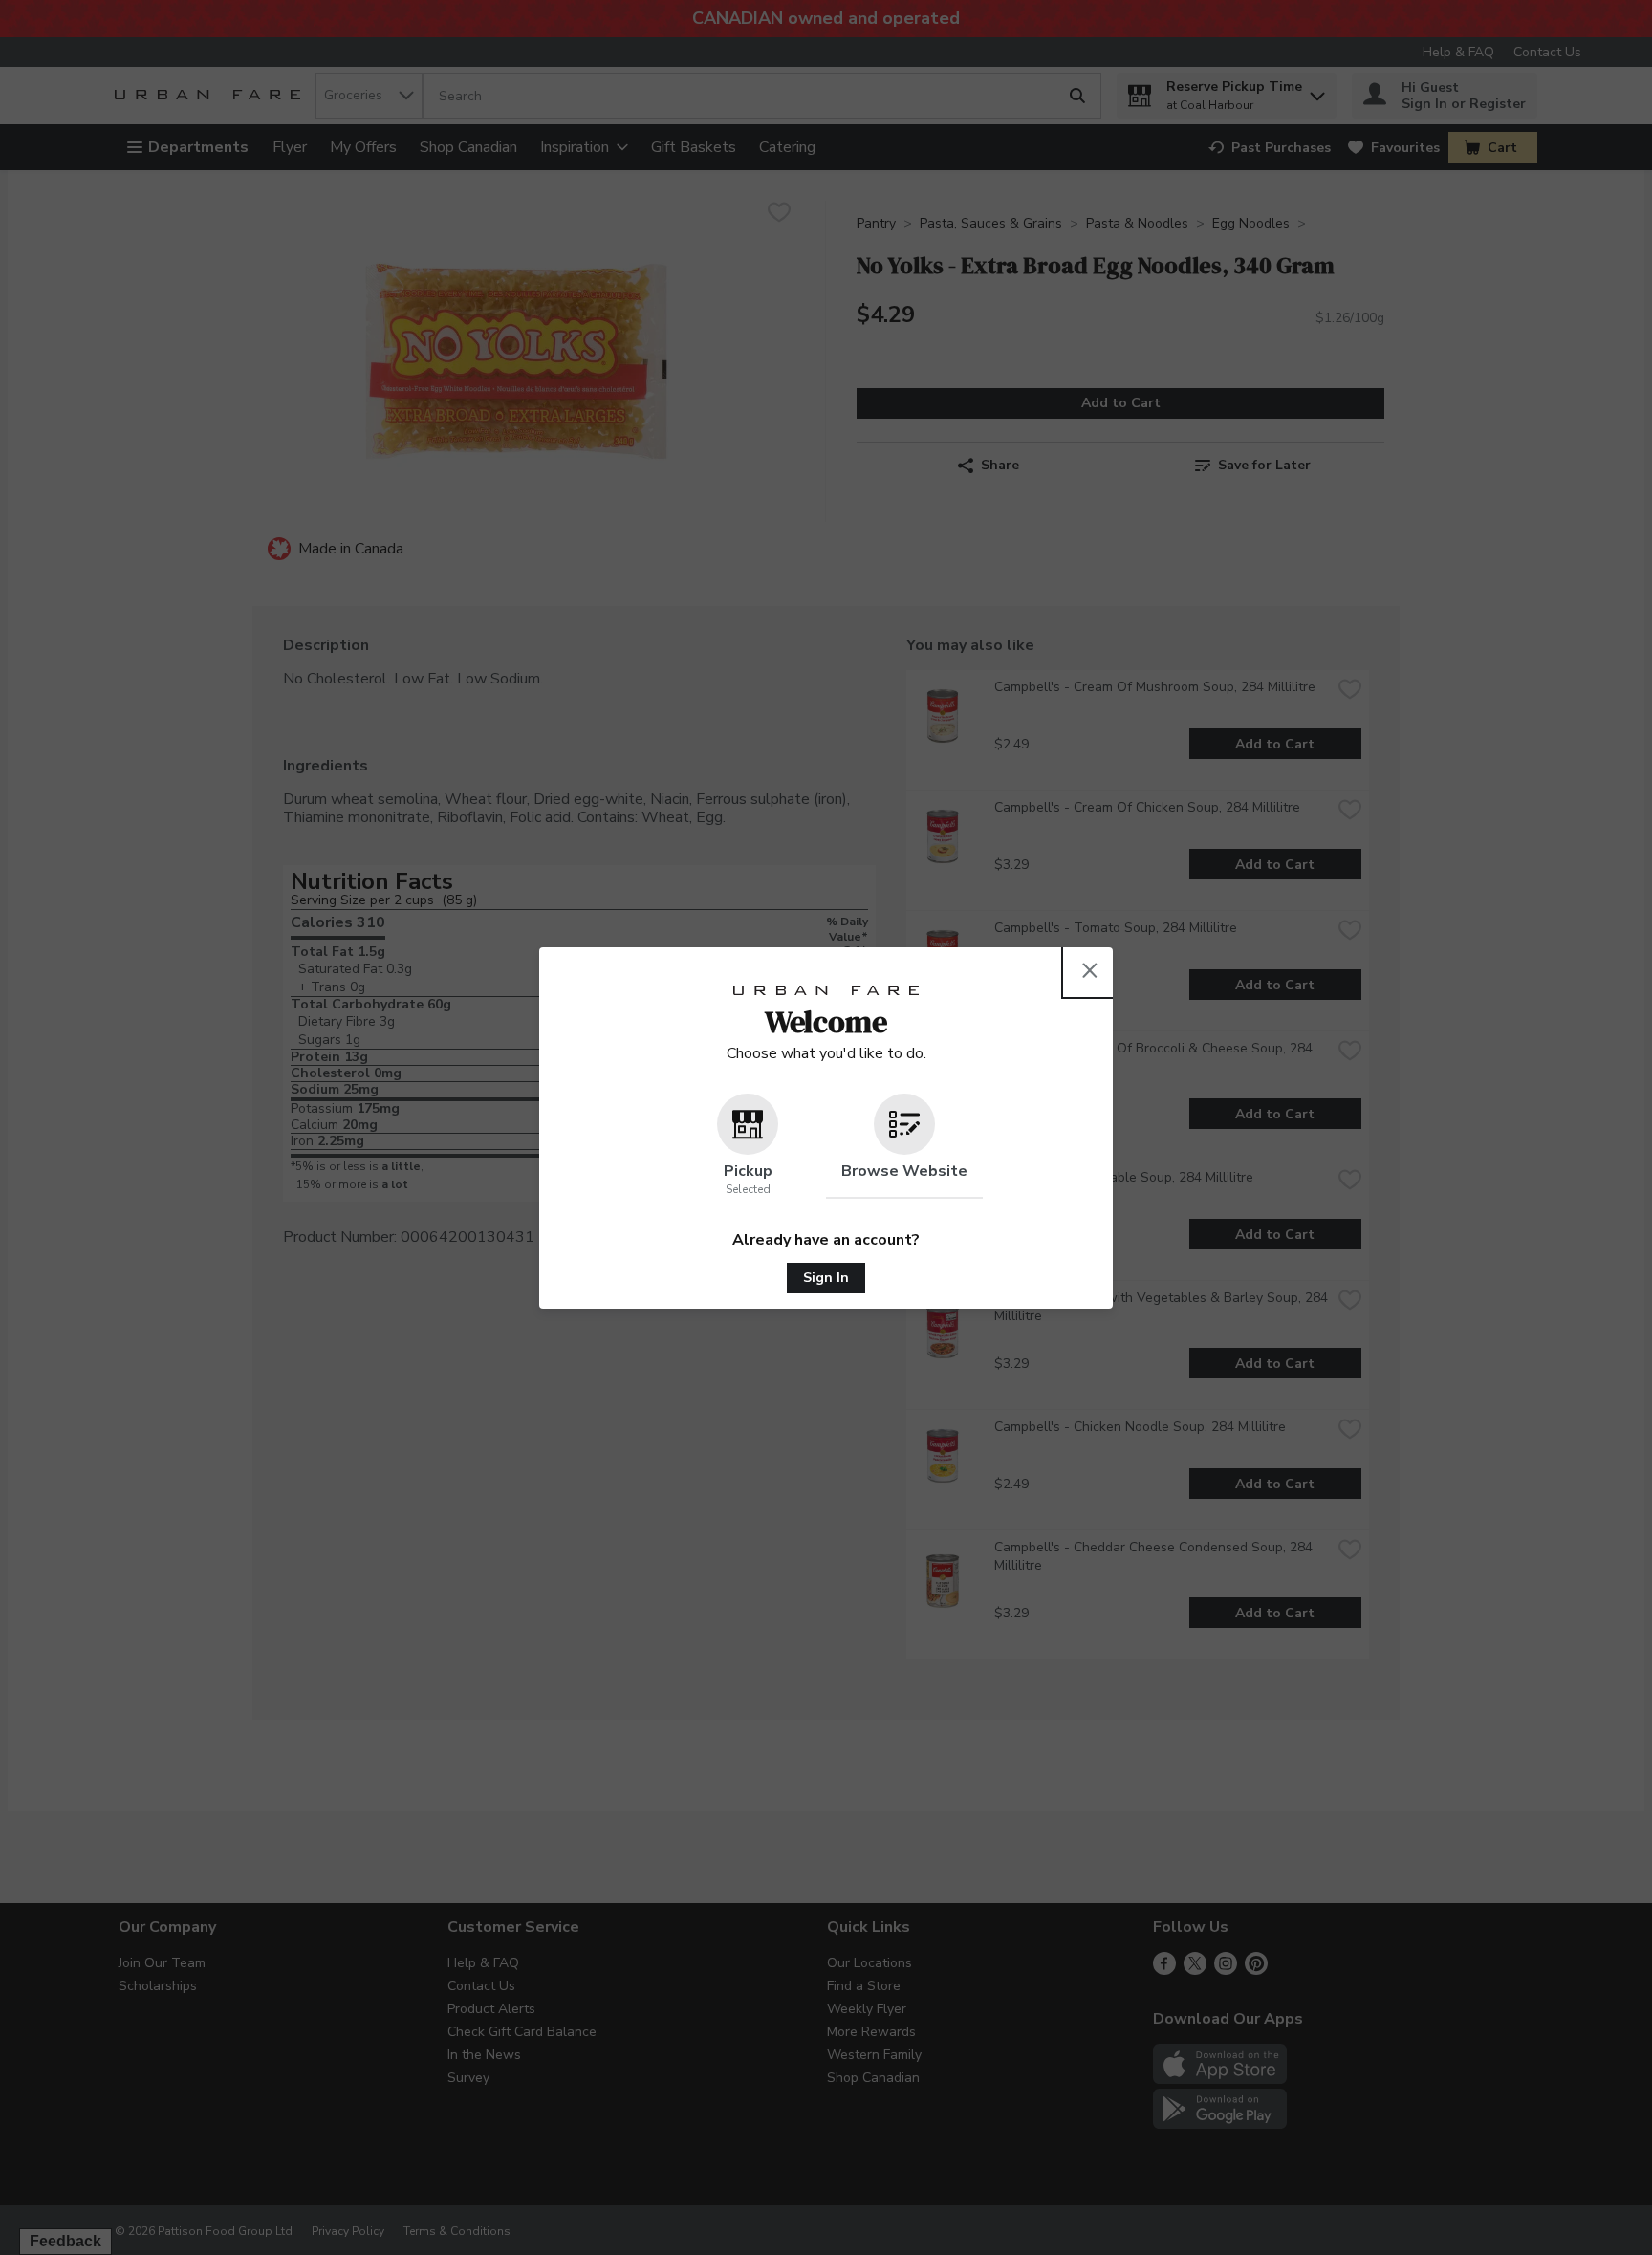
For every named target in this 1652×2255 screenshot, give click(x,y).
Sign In (826, 1278)
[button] (748, 1146)
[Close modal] (1090, 970)
